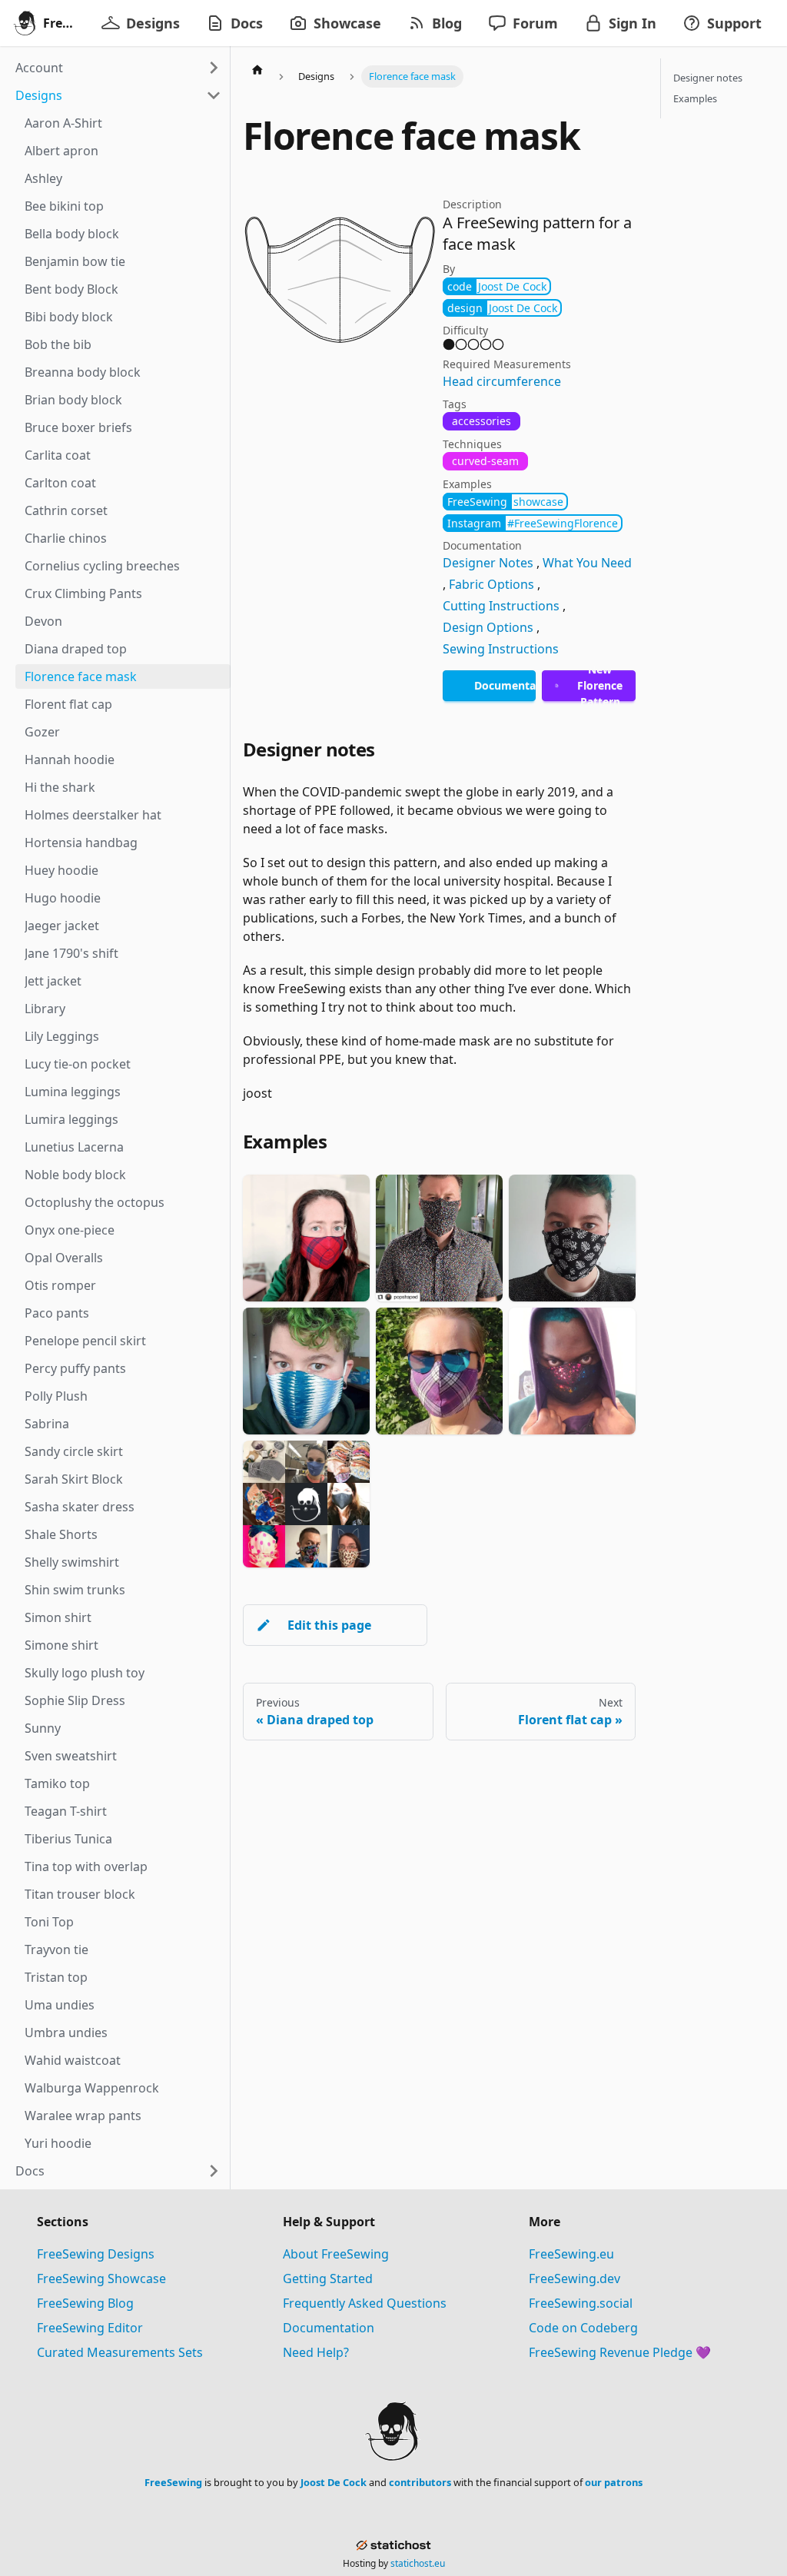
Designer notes (708, 78)
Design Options (488, 627)
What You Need (587, 563)
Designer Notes (488, 563)
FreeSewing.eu (571, 2254)
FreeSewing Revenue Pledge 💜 (620, 2352)
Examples (695, 98)
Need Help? (316, 2352)
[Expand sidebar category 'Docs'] (214, 2171)
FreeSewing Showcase (101, 2279)
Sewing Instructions (501, 649)
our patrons (614, 2482)
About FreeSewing (336, 2254)
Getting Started (328, 2279)
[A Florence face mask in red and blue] (306, 1238)
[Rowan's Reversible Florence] (306, 1371)
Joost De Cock (334, 2482)
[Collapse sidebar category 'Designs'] (214, 95)
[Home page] (257, 69)
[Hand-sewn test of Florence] (439, 1371)
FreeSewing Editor (90, 2328)
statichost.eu (418, 2563)
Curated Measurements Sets (120, 2352)
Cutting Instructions (501, 606)
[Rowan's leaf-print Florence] (572, 1238)
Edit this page (329, 1625)
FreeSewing (173, 2482)
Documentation (329, 2328)
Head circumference (502, 381)
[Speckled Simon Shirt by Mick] (439, 1238)
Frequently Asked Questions (365, 2303)
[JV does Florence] (572, 1371)
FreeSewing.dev (574, 2279)
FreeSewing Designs (96, 2254)
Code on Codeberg (583, 2328)
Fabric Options (491, 584)
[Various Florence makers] (306, 1504)
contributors (420, 2482)
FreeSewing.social (581, 2303)
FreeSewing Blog (85, 2303)
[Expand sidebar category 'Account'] (214, 68)
